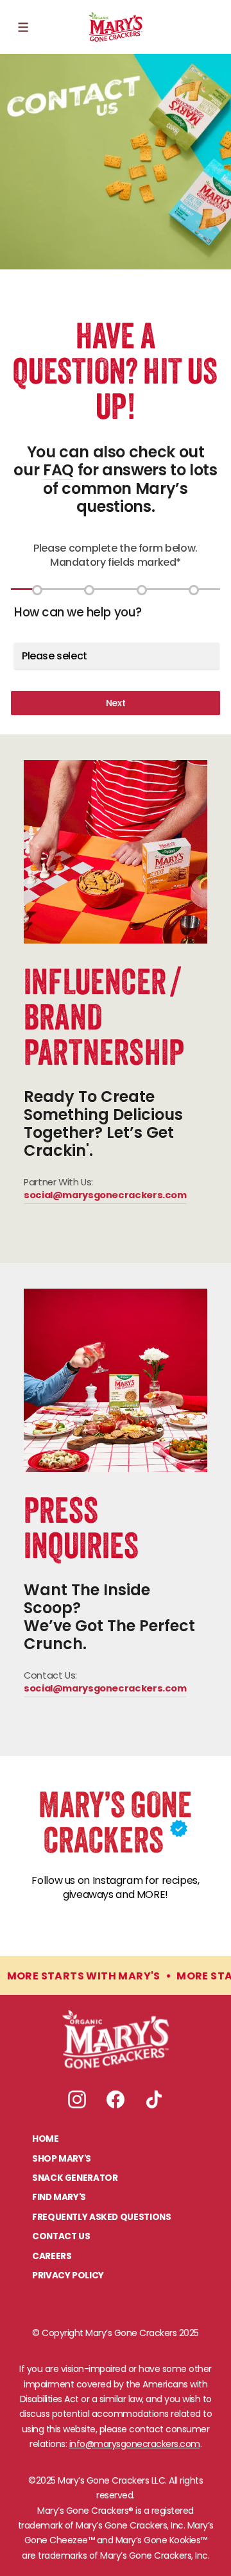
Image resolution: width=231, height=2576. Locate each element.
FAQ (58, 470)
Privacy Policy (68, 2276)
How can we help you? (78, 612)
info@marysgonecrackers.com (135, 2444)
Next (116, 703)
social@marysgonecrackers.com (105, 1197)
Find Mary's (59, 2198)
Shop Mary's (62, 2159)
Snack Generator (75, 2179)
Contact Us (61, 2237)
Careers (52, 2257)
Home (46, 2140)
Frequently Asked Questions (101, 2218)
